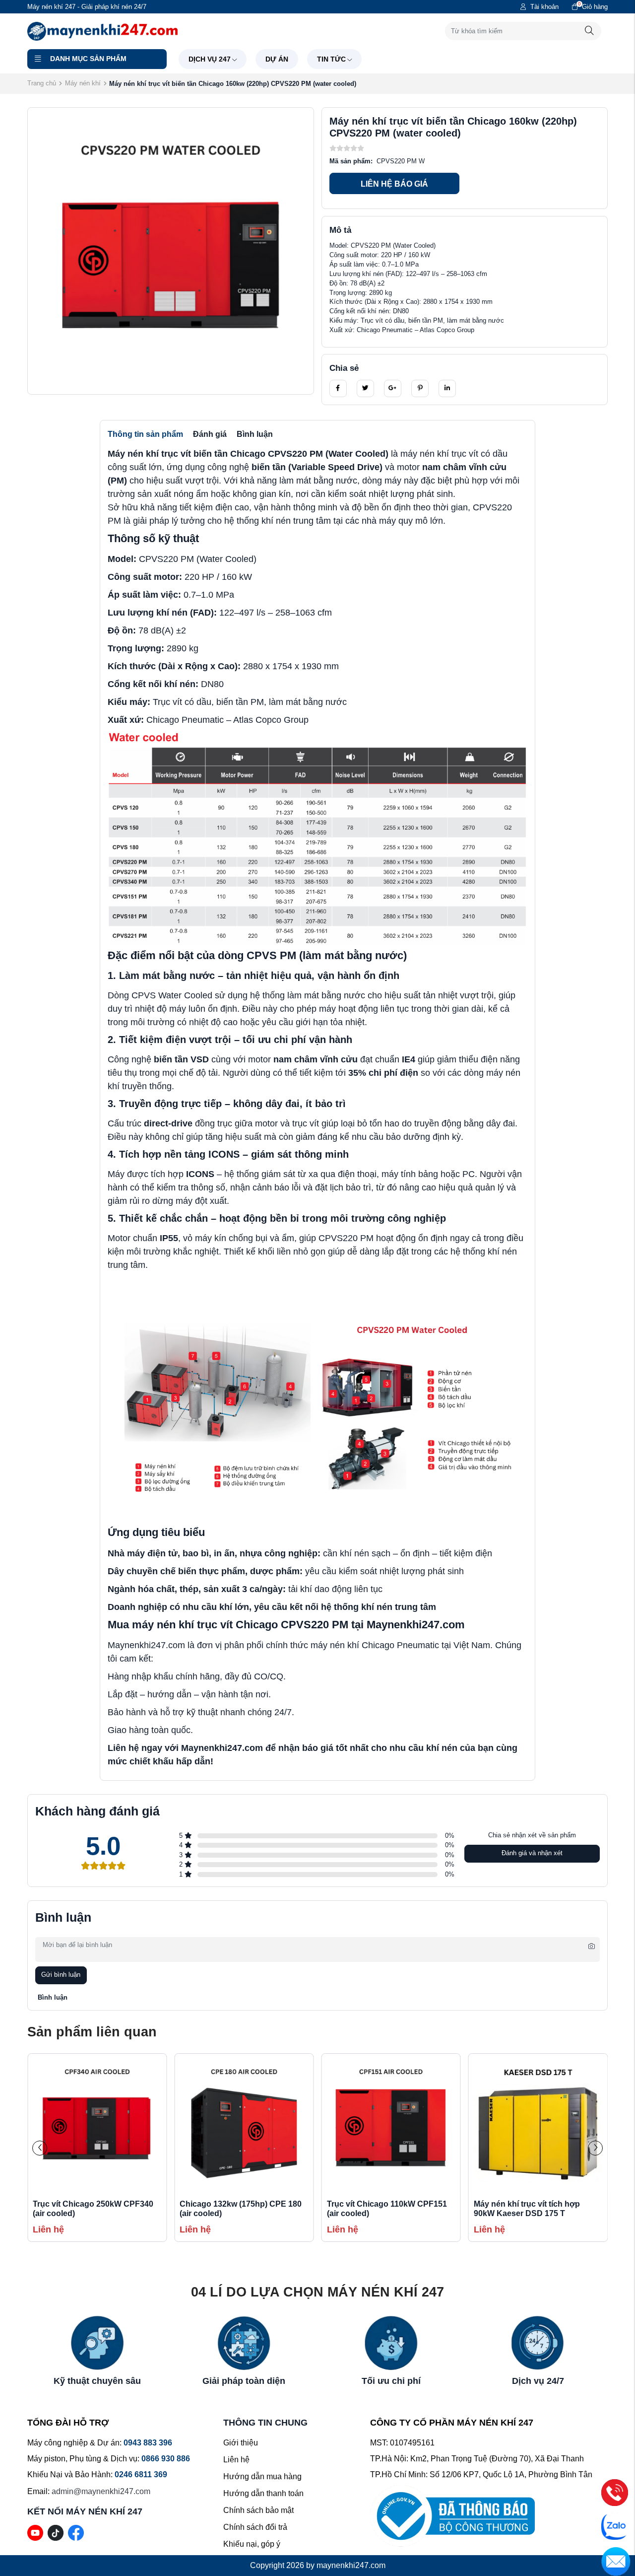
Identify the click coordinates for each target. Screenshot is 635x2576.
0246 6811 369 (141, 2474)
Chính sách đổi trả (255, 2527)
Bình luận (255, 434)
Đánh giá (210, 434)
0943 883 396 (148, 2443)
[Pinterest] (420, 388)
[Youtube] (35, 2532)
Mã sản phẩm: (351, 161)
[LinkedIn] (447, 388)
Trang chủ (42, 83)
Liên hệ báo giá (394, 184)
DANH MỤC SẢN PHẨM (88, 59)
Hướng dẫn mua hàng (262, 2476)
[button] (595, 2148)
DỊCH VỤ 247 (210, 59)
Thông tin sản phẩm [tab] (145, 434)
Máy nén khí (83, 83)
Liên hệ (236, 2460)
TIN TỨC (331, 59)
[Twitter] (365, 388)
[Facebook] (338, 388)
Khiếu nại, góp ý (252, 2544)
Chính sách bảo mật (258, 2510)
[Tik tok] (56, 2532)
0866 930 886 (166, 2459)
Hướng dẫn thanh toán (263, 2493)
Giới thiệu (241, 2443)
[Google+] (393, 388)
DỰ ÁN (277, 59)
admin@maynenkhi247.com (101, 2491)
